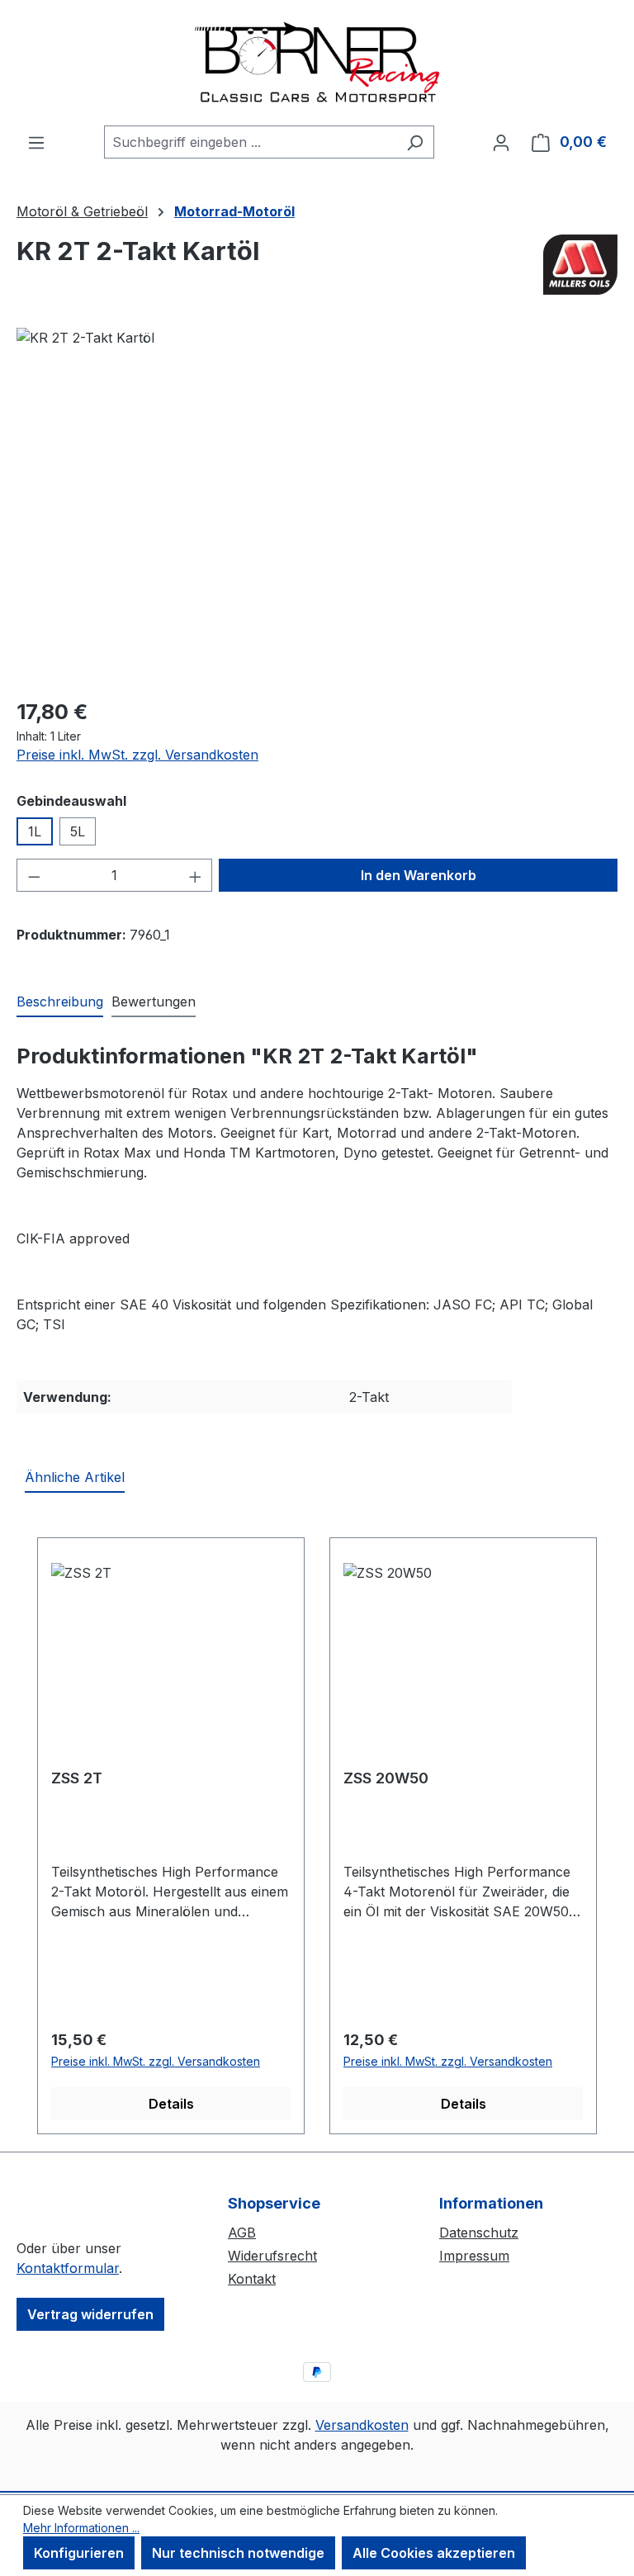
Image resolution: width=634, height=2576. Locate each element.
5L (78, 831)
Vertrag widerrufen (90, 2314)
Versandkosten (362, 2425)
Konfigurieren (79, 2553)
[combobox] (250, 142)
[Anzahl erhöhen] (196, 875)
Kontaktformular (68, 2268)
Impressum (474, 2256)
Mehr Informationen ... (81, 2528)
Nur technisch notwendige (238, 2553)
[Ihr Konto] (501, 142)
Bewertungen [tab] (154, 1002)
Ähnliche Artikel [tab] (75, 1477)
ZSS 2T (77, 1778)
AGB (242, 2233)
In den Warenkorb (419, 875)
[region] (317, 505)
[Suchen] (415, 142)
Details (171, 2104)
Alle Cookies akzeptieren (434, 2553)
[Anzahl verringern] (34, 875)
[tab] (60, 1002)
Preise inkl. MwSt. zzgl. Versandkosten (137, 755)
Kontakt (252, 2279)
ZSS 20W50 (386, 1778)
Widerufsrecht (272, 2256)
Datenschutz (479, 2233)
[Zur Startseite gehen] (317, 63)
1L (35, 831)
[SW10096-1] (317, 505)
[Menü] (36, 142)
